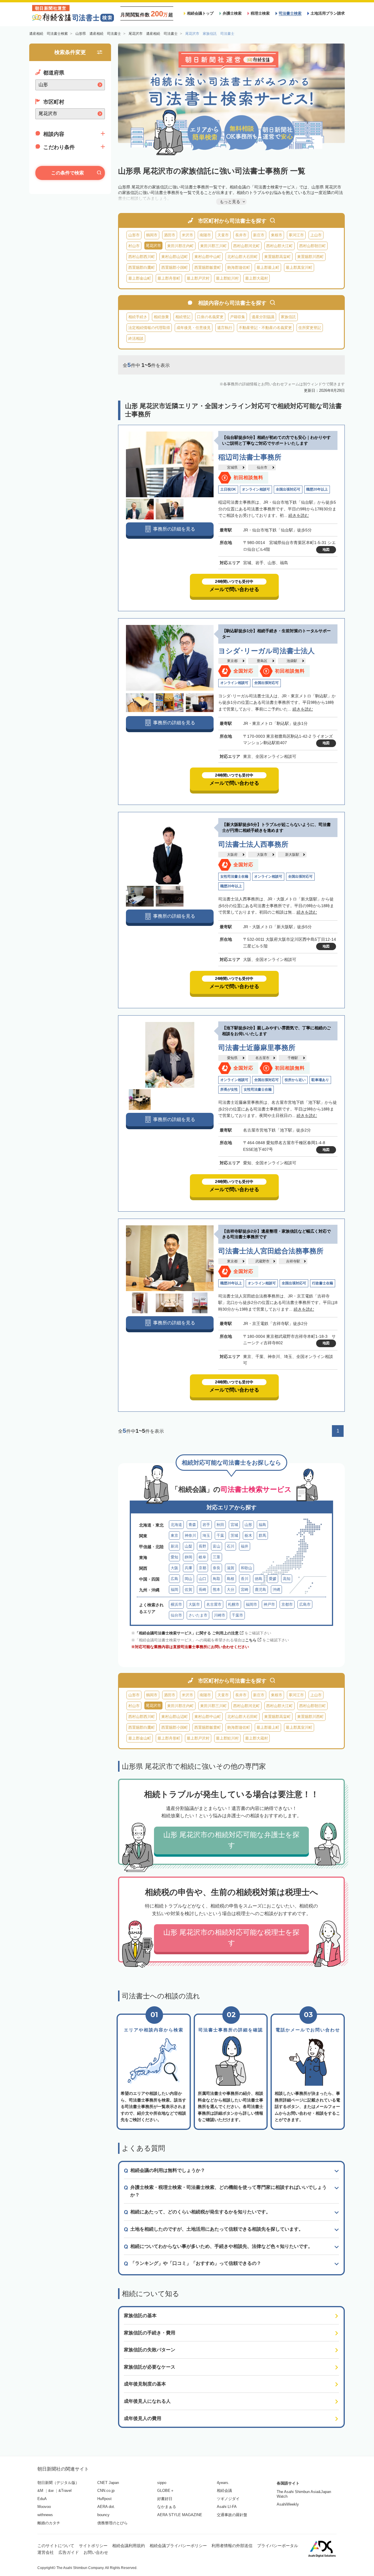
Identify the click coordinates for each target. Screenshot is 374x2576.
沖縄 (276, 1590)
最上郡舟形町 (169, 278)
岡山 (188, 1579)
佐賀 (188, 1590)
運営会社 (46, 2552)
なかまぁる (167, 2507)
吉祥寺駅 (293, 1261)
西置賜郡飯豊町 (208, 267)
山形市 (134, 235)
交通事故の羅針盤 (232, 2515)
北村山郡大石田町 (243, 257)
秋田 (220, 1525)
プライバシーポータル (278, 2546)
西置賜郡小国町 (175, 267)
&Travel (65, 2491)
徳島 (259, 1579)
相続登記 (183, 317)
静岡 (188, 1557)
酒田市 (170, 235)
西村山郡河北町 (246, 246)
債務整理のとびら (112, 2523)
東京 (174, 1535)
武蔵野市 (262, 1261)
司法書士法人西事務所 (253, 844)
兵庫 (188, 1568)
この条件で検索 (67, 173)
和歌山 (246, 1568)
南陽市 (205, 235)
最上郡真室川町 (299, 267)
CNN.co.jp (106, 2491)
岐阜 (202, 1557)
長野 (202, 1546)
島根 (231, 1579)
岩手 (206, 1525)
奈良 (217, 1568)
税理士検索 (260, 13)
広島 (174, 1579)
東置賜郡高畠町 (277, 257)
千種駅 (293, 1058)
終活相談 (136, 338)
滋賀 (231, 1568)
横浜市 (176, 1604)
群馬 (262, 1535)
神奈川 (190, 1535)
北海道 (176, 1525)
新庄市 (259, 235)
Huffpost (104, 2499)
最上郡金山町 (140, 278)
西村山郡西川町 (142, 257)
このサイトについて (56, 2546)
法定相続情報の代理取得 (149, 328)
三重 (217, 1557)
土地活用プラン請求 (328, 13)
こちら (251, 1640)
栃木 (248, 1535)
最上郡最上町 (268, 267)
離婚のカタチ (49, 2523)
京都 (202, 1568)
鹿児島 (260, 1590)
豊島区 (262, 661)
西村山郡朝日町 (312, 246)
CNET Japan (108, 2483)
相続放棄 (161, 317)
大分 (231, 1590)
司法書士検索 (290, 13)
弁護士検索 (232, 13)
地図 (326, 550)
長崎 (202, 1590)
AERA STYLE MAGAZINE (180, 2515)
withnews (45, 2515)
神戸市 (269, 1604)
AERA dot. (106, 2507)
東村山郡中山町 (208, 257)
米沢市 (187, 235)
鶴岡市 (152, 235)
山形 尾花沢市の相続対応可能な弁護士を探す (231, 1840)
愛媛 (273, 1579)
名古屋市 (262, 1058)
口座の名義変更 (210, 317)
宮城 (234, 1525)
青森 (192, 1525)
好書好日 (165, 2499)
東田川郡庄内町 (180, 246)
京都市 (287, 1604)
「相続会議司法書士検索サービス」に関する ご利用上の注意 (187, 1633)
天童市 (223, 235)
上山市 (316, 235)
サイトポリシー (93, 2546)
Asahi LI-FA (227, 2507)
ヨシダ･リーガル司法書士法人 (266, 651)
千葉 (220, 1535)
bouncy (103, 2515)
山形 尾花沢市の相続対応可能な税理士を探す (231, 1937)
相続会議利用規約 (129, 2546)
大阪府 (232, 855)
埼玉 (206, 1535)
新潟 (174, 1546)
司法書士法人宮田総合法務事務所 (271, 1251)
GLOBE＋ (166, 2491)
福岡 (174, 1590)
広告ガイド (69, 2552)
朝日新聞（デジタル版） (58, 2483)
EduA (42, 2499)
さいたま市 (198, 1615)
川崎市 (220, 1615)
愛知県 (232, 1058)
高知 (287, 1579)
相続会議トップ (200, 13)
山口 (202, 1579)
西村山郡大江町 (279, 246)
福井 (245, 1546)
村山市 (134, 246)
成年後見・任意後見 (194, 328)
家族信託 (288, 317)
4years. (223, 2483)
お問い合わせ (96, 2552)
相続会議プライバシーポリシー (178, 2546)
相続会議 (224, 2491)
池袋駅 (292, 661)
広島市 (305, 1604)
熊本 (217, 1590)
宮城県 (232, 467)
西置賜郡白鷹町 (142, 267)
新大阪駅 (292, 855)
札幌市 (234, 1604)
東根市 (277, 235)
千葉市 (237, 1615)
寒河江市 (296, 235)
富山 (217, 1546)
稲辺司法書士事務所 (250, 457)
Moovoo (44, 2507)
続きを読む (299, 515)
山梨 (188, 1546)
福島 (262, 1525)
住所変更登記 (310, 328)
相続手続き (138, 317)
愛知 (174, 1557)
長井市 (241, 235)
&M (40, 2491)
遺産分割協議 (263, 317)
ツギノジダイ (228, 2499)
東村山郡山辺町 (175, 257)
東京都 (232, 661)
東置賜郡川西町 (310, 257)
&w (51, 2491)
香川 (245, 1579)
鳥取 (217, 1579)
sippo (162, 2483)
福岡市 (251, 1604)
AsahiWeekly (288, 2504)
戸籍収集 (238, 317)
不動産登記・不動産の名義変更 (265, 328)
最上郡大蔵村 (257, 278)
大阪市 (262, 855)
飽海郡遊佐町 (239, 267)
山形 (248, 1525)
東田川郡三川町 (213, 246)
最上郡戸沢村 (198, 278)
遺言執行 (225, 328)
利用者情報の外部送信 (232, 2546)
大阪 (174, 1568)
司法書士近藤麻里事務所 (257, 1048)
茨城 (234, 1535)
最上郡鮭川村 (227, 278)
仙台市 (262, 467)
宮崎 (245, 1590)
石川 (231, 1546)
